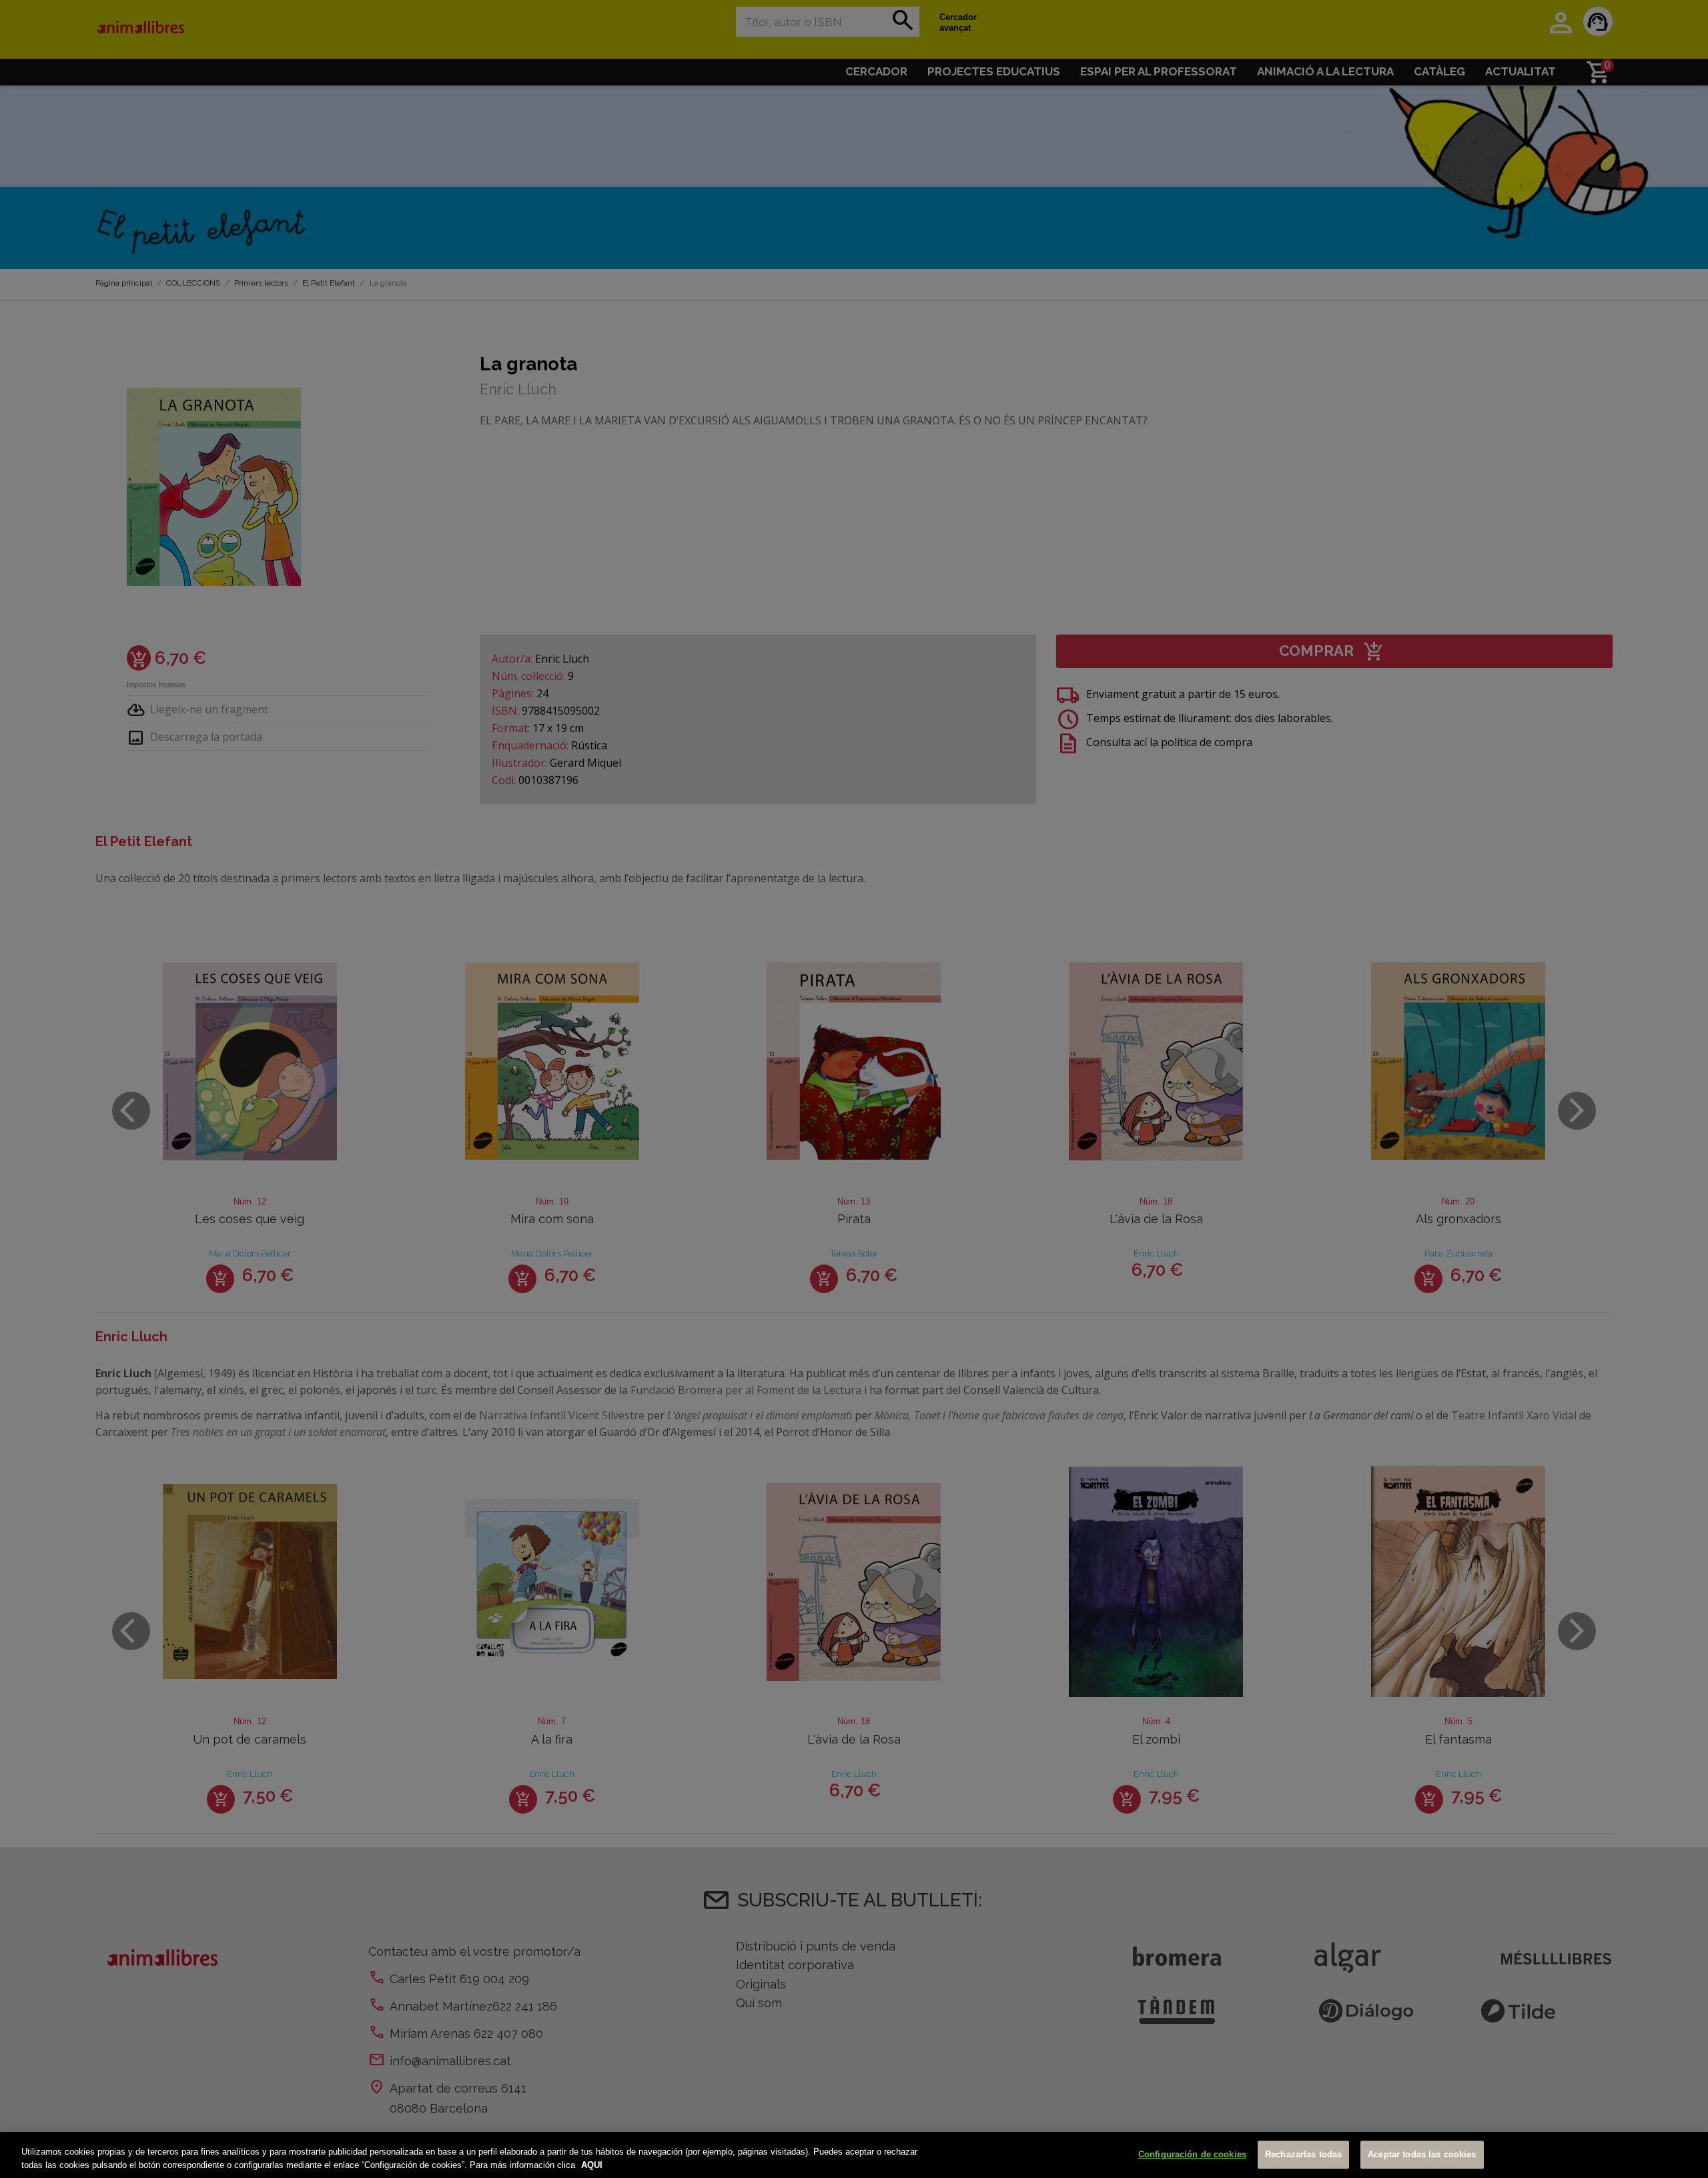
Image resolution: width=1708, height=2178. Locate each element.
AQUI (592, 2164)
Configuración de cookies (1192, 2155)
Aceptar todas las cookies (1422, 2155)
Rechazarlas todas (1303, 2155)
